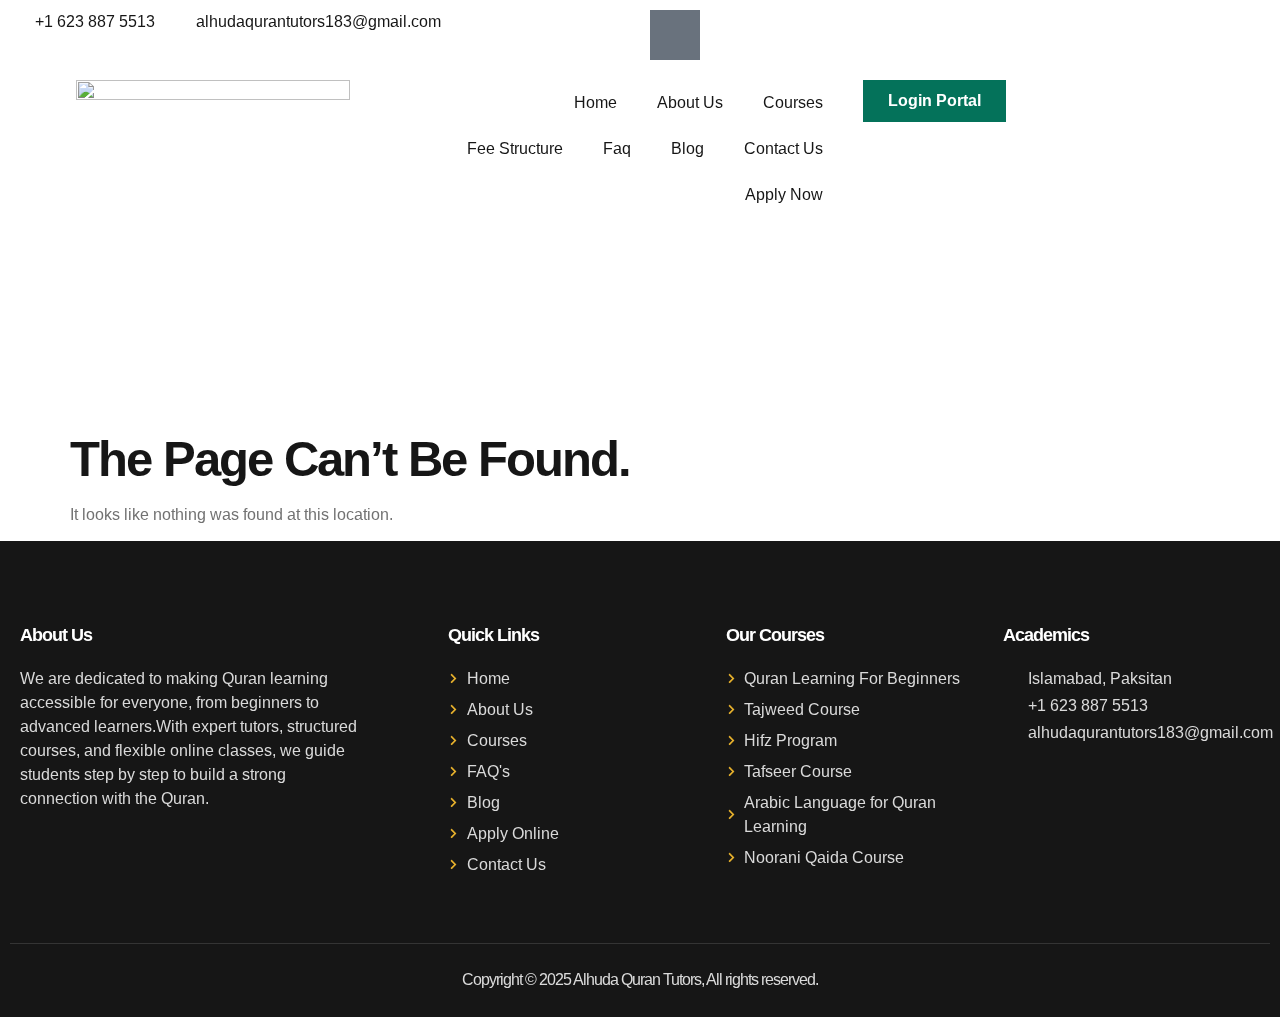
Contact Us (783, 148)
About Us (690, 102)
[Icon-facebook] (675, 35)
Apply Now (784, 194)
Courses (793, 102)
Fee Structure (515, 148)
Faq (617, 148)
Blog (687, 148)
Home (595, 102)
